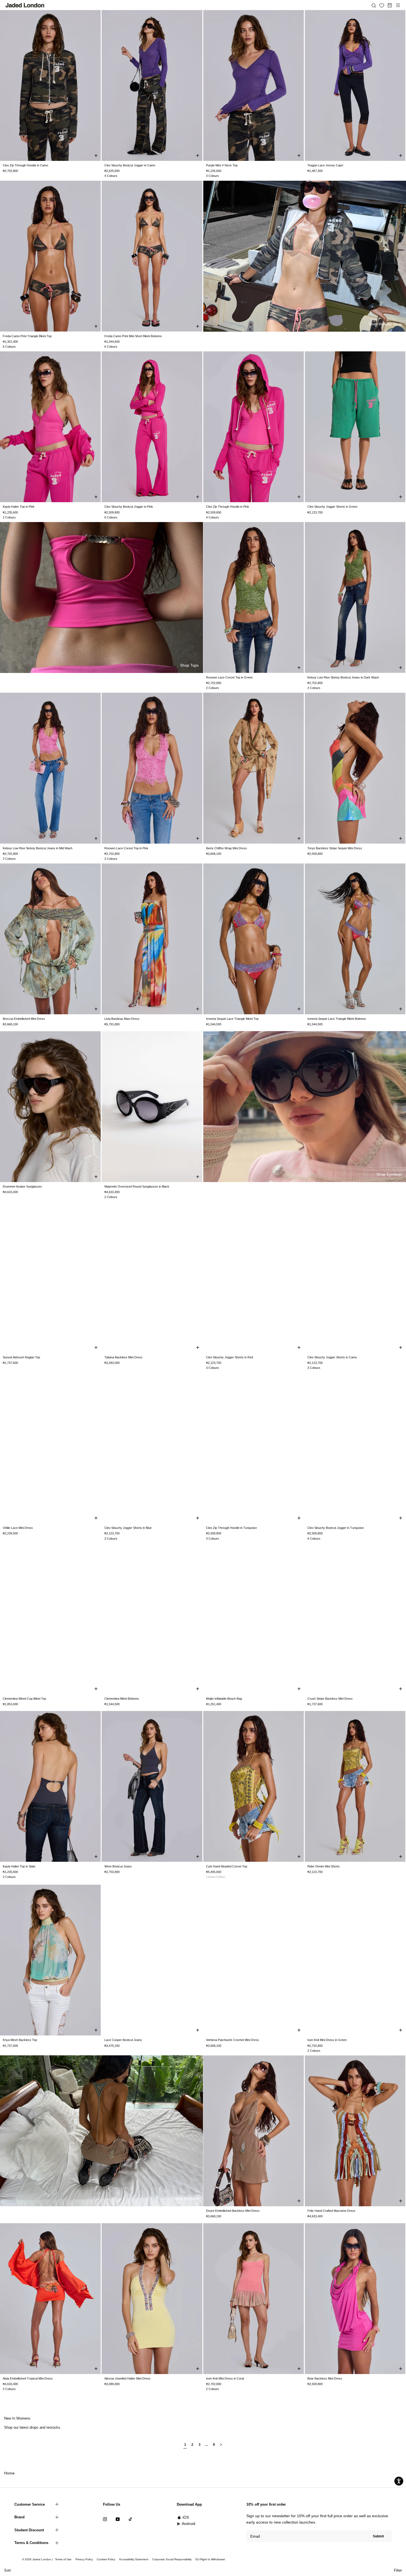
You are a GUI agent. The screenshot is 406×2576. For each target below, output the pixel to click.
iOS (186, 2517)
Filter (398, 2570)
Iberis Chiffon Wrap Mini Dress (226, 848)
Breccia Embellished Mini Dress (24, 1019)
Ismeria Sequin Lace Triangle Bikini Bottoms (337, 1019)
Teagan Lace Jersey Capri (325, 165)
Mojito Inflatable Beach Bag (224, 1699)
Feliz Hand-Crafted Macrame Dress (331, 2211)
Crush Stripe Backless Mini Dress (330, 1699)
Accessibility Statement (134, 2559)
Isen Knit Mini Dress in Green (327, 2040)
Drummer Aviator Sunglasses (22, 1186)
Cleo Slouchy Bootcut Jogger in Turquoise (336, 1528)
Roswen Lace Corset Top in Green (229, 677)
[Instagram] (105, 2519)
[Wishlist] (382, 6)
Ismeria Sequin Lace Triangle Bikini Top (232, 1019)
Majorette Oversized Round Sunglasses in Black (137, 1186)
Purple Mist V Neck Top (222, 165)
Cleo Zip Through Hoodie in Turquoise (231, 1528)
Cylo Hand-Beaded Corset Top (227, 1866)
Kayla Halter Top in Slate (19, 1866)
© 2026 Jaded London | (38, 2559)
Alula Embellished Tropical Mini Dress (28, 2378)
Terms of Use (63, 2559)
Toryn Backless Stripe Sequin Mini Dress (335, 848)
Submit (378, 2536)
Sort (7, 2570)
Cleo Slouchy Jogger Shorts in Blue (128, 1528)
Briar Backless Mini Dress (325, 2378)
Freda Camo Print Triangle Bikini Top (27, 336)
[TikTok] (130, 2519)
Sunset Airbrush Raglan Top (21, 1357)
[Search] (374, 5)
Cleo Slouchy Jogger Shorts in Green (332, 507)
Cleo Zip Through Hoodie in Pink (228, 507)
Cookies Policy (106, 2559)
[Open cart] (390, 5)
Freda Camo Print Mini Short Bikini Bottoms (133, 336)
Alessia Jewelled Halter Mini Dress (127, 2378)
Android (188, 2524)
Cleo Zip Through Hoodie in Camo (25, 165)
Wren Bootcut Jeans (118, 1866)
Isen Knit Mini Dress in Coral (225, 2378)
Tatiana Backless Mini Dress (123, 1357)
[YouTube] (118, 2519)
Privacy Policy (84, 2559)
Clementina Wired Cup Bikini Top (24, 1699)
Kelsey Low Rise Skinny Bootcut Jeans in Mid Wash (38, 848)
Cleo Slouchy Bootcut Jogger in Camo (130, 165)
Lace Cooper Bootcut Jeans (123, 2040)
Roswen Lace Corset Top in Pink (126, 848)
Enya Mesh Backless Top (20, 2040)
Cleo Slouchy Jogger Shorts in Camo (332, 1357)
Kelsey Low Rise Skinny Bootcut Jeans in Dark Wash (343, 677)
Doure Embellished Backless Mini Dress (233, 2211)
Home (9, 2473)
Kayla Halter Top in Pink (19, 507)
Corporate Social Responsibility (172, 2559)
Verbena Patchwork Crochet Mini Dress (233, 2040)
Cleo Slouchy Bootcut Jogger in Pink (129, 507)
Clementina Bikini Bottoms (122, 1699)
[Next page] (221, 2447)
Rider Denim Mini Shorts (324, 1866)
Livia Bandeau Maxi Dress (122, 1019)
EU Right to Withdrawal (210, 2559)
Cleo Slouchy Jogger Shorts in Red (230, 1357)
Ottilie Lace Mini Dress (18, 1528)
